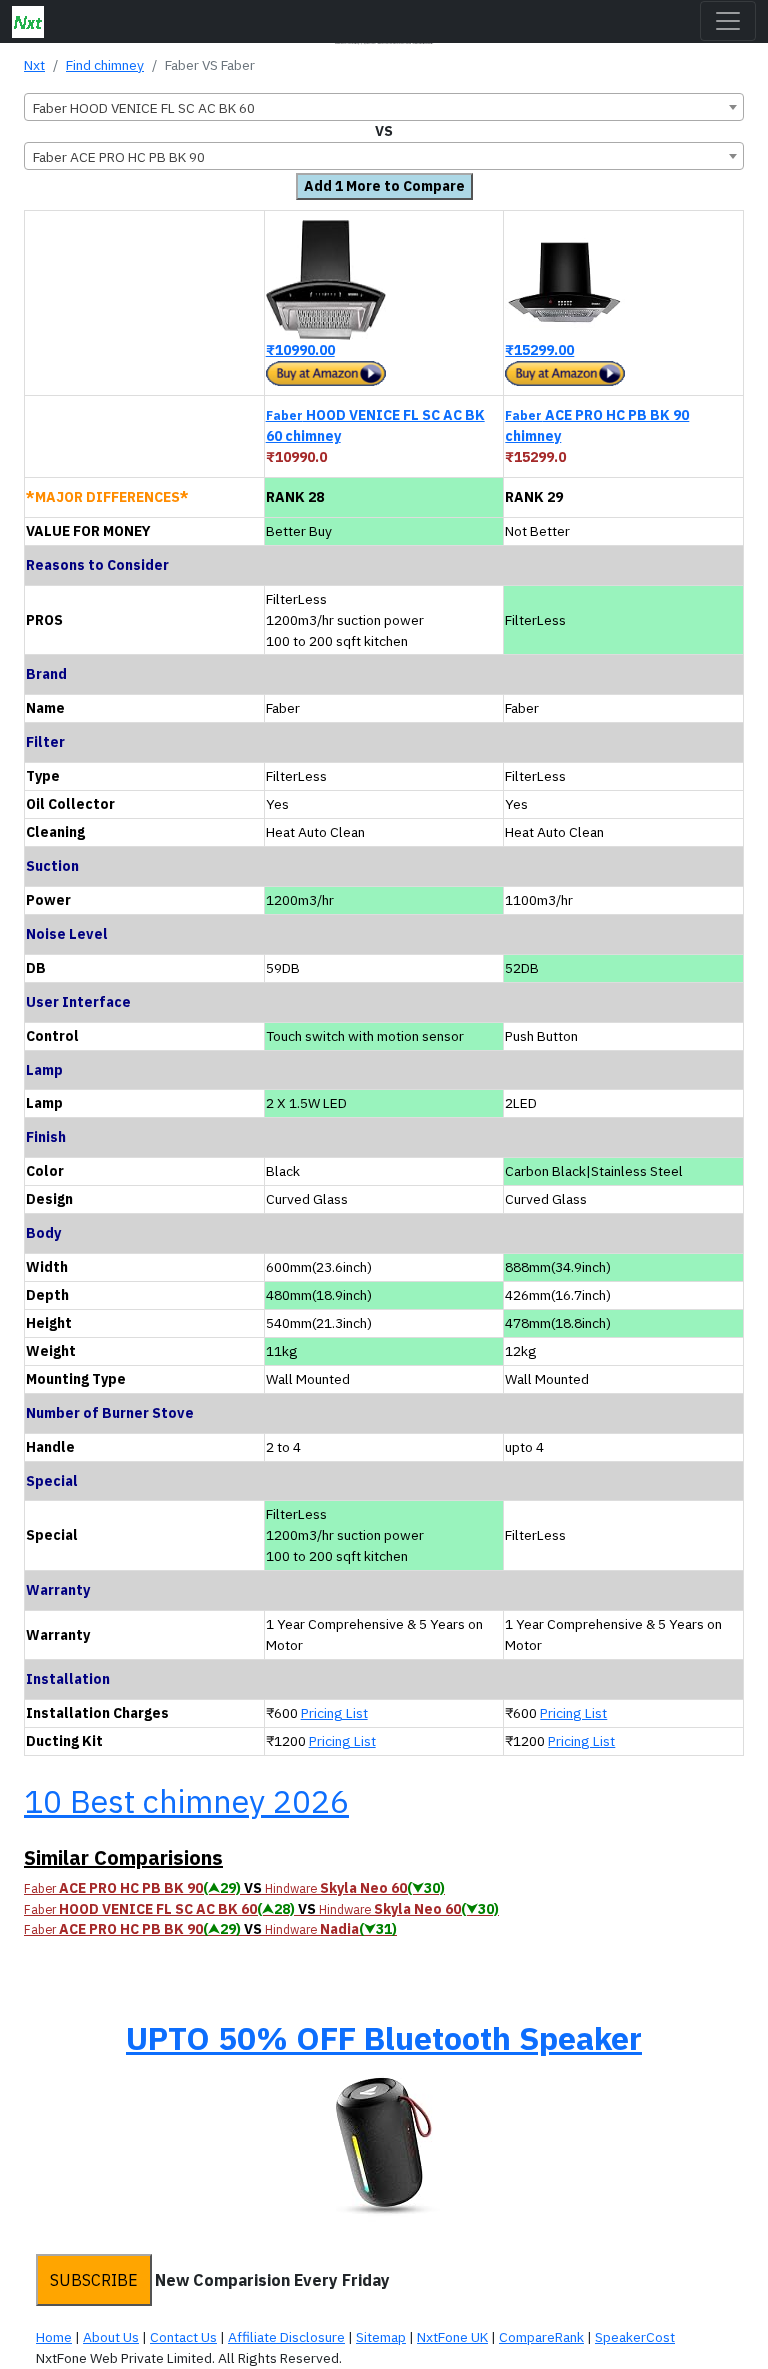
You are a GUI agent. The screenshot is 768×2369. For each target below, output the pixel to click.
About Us (111, 2337)
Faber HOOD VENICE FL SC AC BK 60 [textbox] (144, 108)
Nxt (34, 65)
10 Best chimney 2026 (186, 1801)
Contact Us (183, 2337)
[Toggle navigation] (728, 21)
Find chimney (105, 65)
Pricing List (334, 1713)
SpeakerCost (635, 2337)
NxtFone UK (452, 2337)
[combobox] (384, 107)
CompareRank (541, 2337)
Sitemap (381, 2337)
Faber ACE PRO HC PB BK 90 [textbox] (119, 157)
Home (54, 2337)
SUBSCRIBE (94, 2280)
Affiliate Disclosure (286, 2337)
